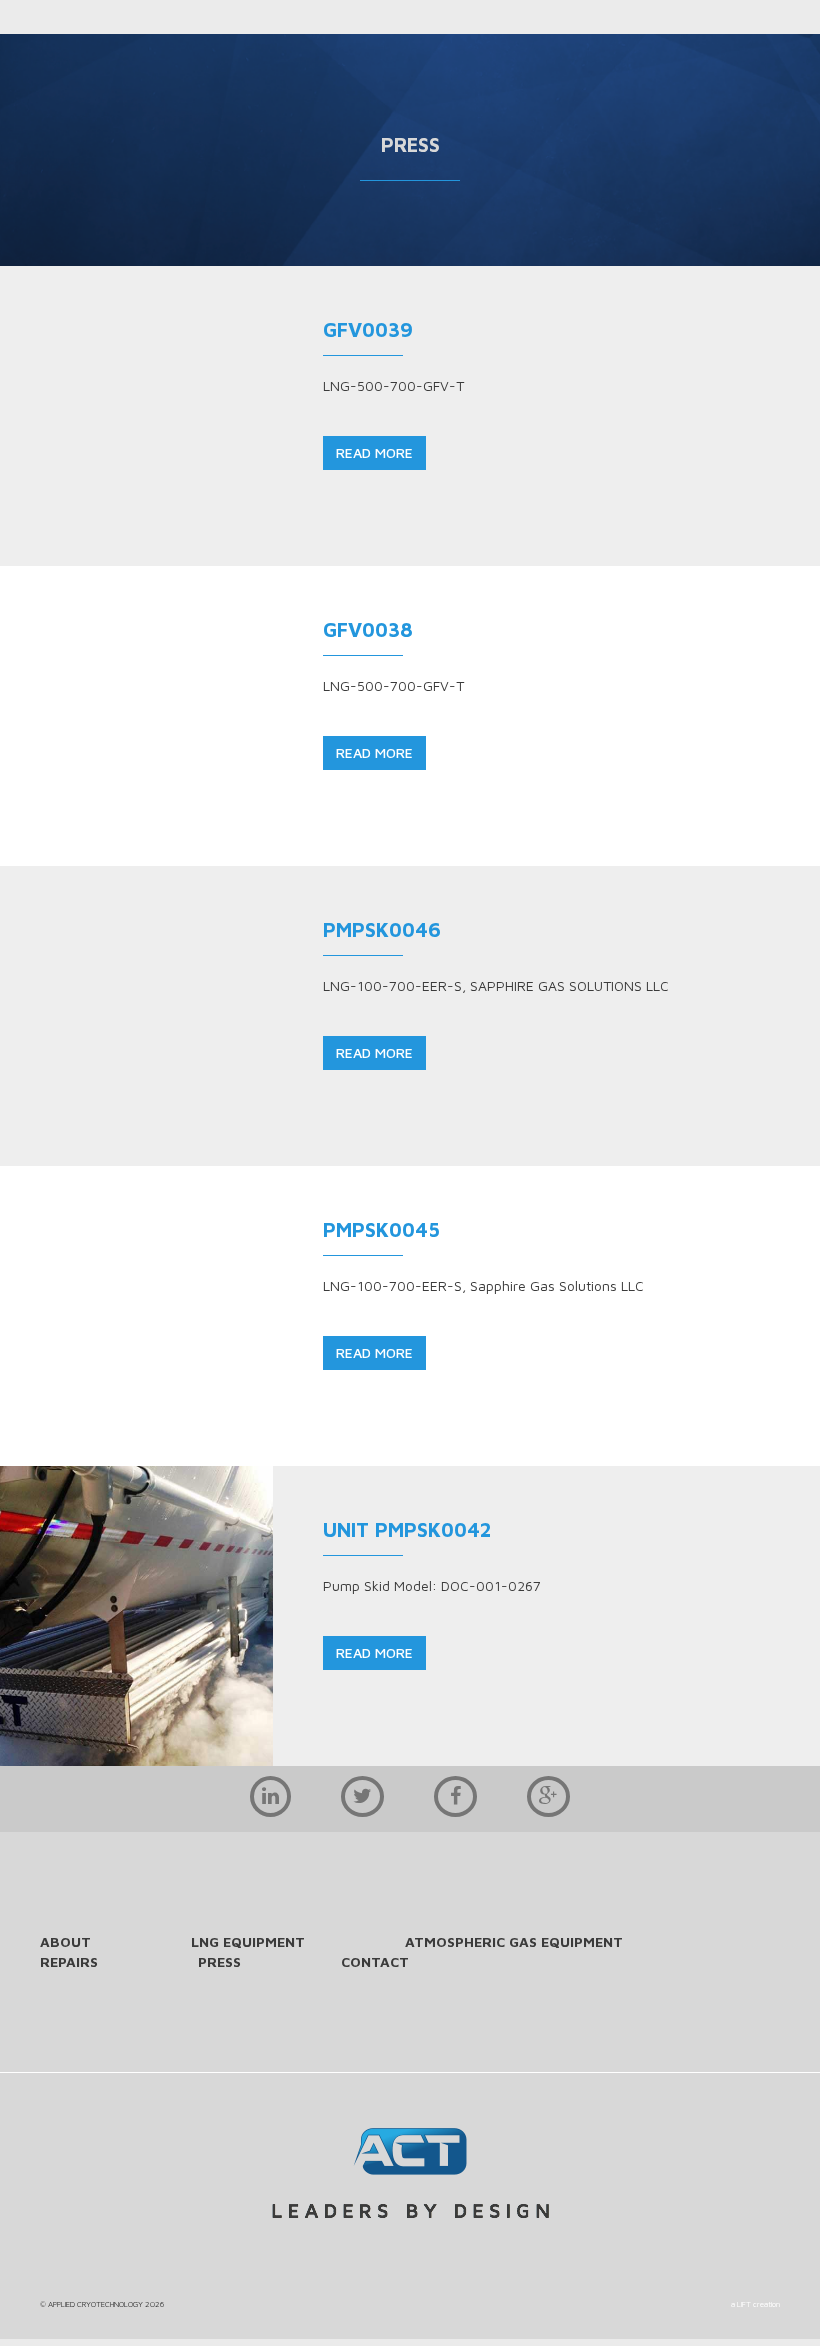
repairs (69, 1961)
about (65, 1941)
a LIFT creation (755, 2304)
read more (374, 452)
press (219, 1961)
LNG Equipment (248, 1941)
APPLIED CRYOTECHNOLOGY (95, 2304)
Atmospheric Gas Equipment (514, 1941)
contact (375, 1961)
